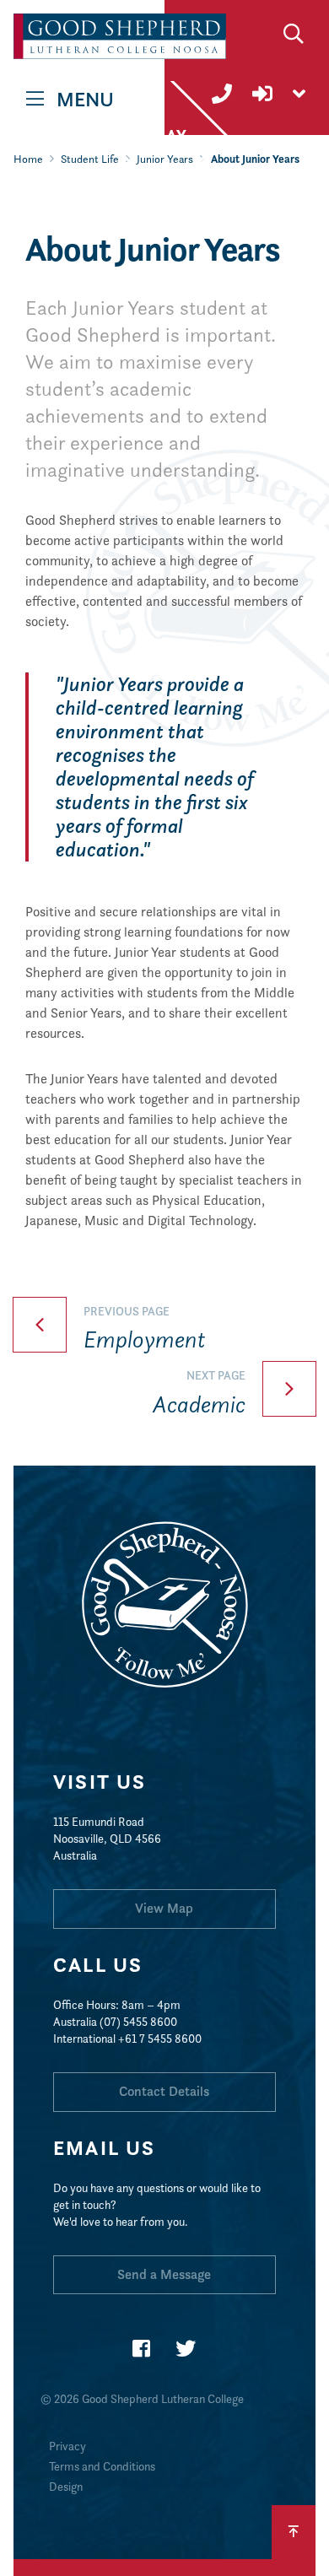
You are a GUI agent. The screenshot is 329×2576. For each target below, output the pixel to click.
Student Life (90, 159)
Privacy (67, 2446)
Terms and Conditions (102, 2466)
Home (28, 159)
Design (66, 2487)
